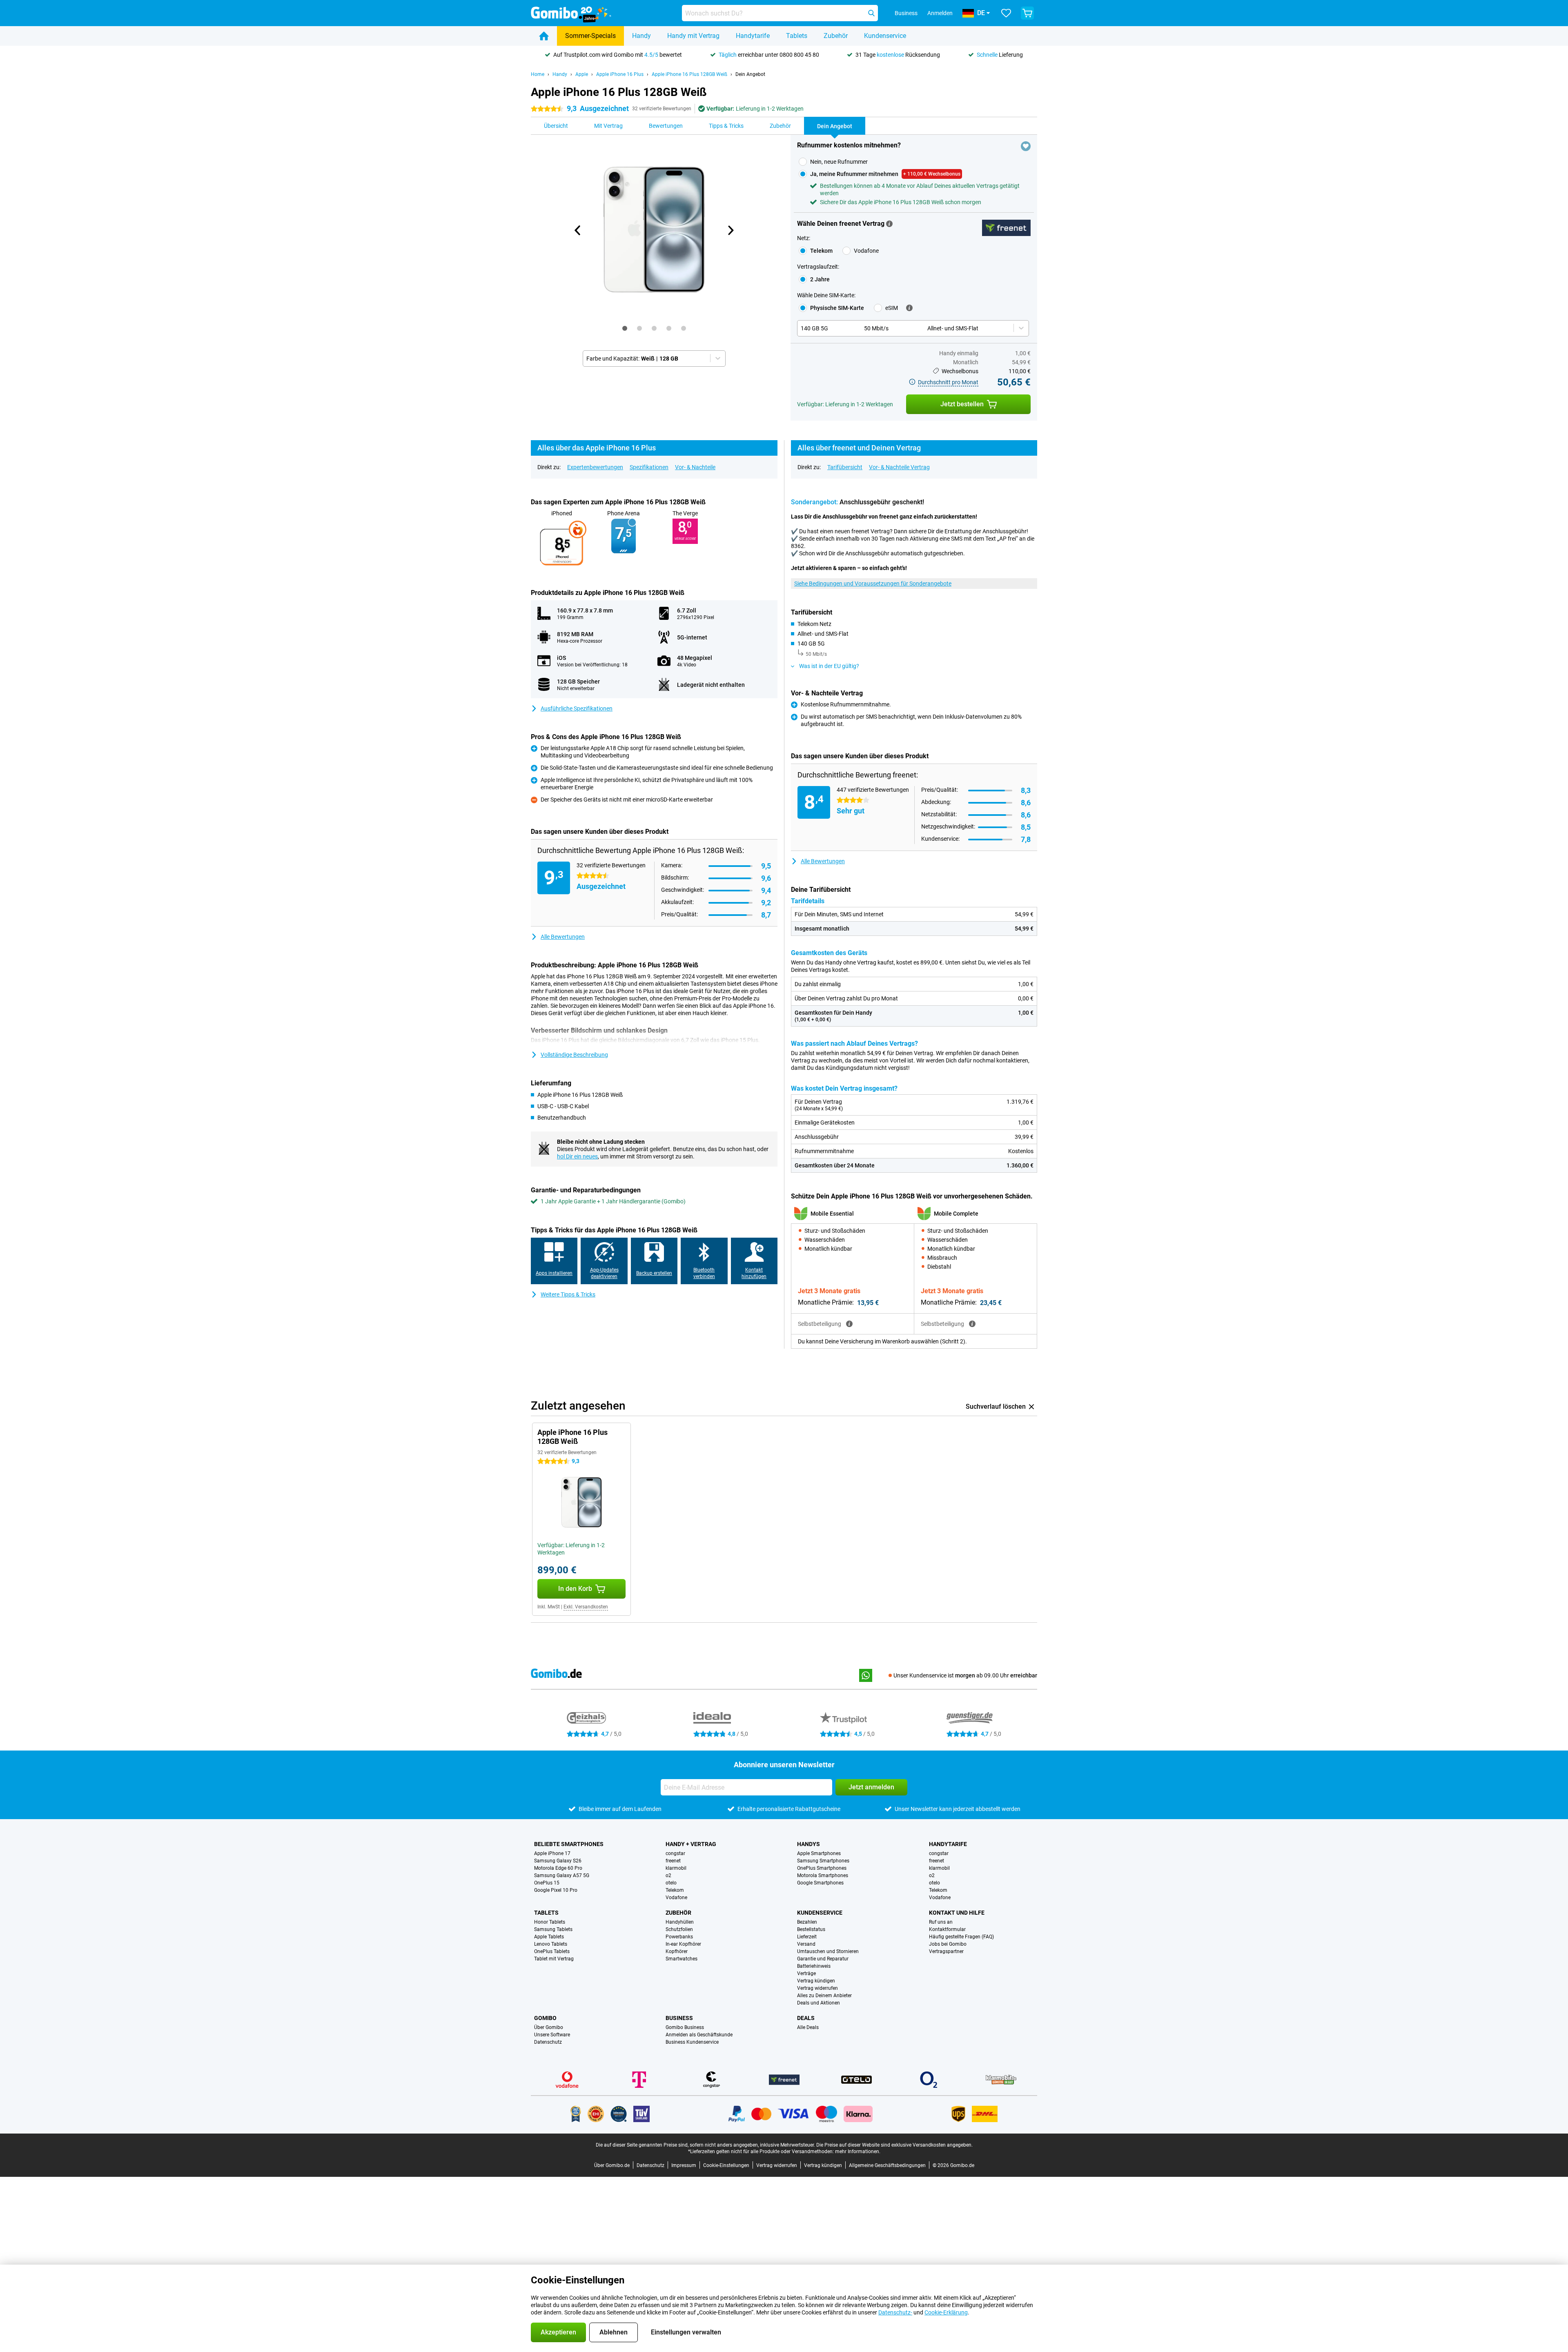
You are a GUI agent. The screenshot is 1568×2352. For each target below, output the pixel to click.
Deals (806, 2018)
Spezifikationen (649, 467)
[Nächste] (731, 230)
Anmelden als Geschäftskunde (699, 2035)
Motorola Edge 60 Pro (558, 1868)
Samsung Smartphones (823, 1861)
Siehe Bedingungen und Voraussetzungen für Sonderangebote (873, 584)
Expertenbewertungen (595, 467)
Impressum (684, 2165)
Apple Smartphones (819, 1853)
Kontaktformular (947, 1929)
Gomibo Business (685, 2027)
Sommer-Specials (590, 36)
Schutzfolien (679, 1929)
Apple (582, 74)
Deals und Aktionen (819, 2003)
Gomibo (545, 2018)
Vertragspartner (946, 1951)
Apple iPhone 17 (552, 1853)
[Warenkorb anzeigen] (1027, 13)
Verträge (806, 1973)
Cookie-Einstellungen (726, 2165)
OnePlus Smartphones (822, 1868)
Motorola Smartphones (823, 1875)
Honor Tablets (550, 1922)
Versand (806, 1944)
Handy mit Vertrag (693, 36)
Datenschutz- (895, 2312)
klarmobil (676, 1868)
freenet (673, 1861)
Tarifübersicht (845, 467)
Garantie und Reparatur (823, 1959)
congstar (675, 1853)
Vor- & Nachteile (695, 467)
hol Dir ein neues (577, 1156)
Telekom (675, 1890)
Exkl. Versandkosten (586, 1607)
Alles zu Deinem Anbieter (824, 1996)
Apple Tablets (549, 1937)
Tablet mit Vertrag (554, 1959)
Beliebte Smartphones (569, 1844)
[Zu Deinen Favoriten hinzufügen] (1026, 146)
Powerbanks (679, 1937)
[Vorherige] (578, 230)
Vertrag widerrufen (817, 1988)
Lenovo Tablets (551, 1944)
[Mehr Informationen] (889, 224)
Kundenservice (885, 36)
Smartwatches (682, 1959)
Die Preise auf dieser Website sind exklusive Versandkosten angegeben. (894, 2145)
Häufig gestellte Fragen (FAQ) (961, 1937)
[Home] (544, 36)
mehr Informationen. (858, 2152)
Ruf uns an (941, 1922)
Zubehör (836, 36)
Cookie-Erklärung (946, 2312)
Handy (641, 36)
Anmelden (940, 13)
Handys (808, 1844)
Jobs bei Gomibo (948, 1944)
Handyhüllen (680, 1922)
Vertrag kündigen (816, 1981)
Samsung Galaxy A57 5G (562, 1875)
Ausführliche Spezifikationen (577, 708)
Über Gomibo (549, 2027)
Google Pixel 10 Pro (556, 1890)
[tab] (625, 328)
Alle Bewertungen (563, 937)
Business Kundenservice (692, 2042)
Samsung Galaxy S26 (558, 1861)
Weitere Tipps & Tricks (568, 1294)
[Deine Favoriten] (1006, 13)
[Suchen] (871, 13)
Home (538, 74)
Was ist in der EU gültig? (829, 666)
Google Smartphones (820, 1883)
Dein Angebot (750, 74)
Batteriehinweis (814, 1966)
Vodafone (676, 1898)
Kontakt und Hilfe (957, 1913)
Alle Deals (808, 2027)
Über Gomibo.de (612, 2165)
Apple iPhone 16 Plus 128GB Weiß (689, 74)
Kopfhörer (677, 1951)
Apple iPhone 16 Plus (620, 74)
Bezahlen (807, 1922)
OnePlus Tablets (552, 1951)
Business (679, 2018)
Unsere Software (552, 2035)
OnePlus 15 (547, 1883)
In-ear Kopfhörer (683, 1944)
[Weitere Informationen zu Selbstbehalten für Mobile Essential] (849, 1324)
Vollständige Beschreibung (574, 1055)
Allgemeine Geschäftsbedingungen (887, 2165)
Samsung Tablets (553, 1929)
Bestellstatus (811, 1929)
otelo (671, 1883)
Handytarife (753, 36)
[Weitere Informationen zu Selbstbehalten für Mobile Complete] (972, 1324)
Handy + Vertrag (691, 1844)
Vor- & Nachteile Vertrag (899, 467)
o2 (668, 1875)
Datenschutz (548, 2042)
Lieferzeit (807, 1937)
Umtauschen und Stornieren (828, 1951)
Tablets (797, 36)
